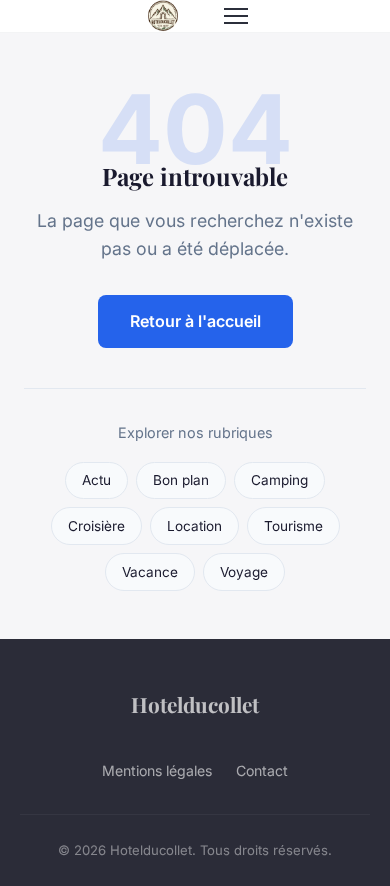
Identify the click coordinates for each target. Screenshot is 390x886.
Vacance (150, 572)
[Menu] (236, 16)
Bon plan (181, 480)
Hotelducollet (195, 704)
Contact (262, 770)
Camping (279, 480)
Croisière (96, 526)
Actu (96, 480)
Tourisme (293, 526)
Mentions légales (157, 770)
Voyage (244, 572)
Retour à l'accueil (195, 321)
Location (194, 526)
